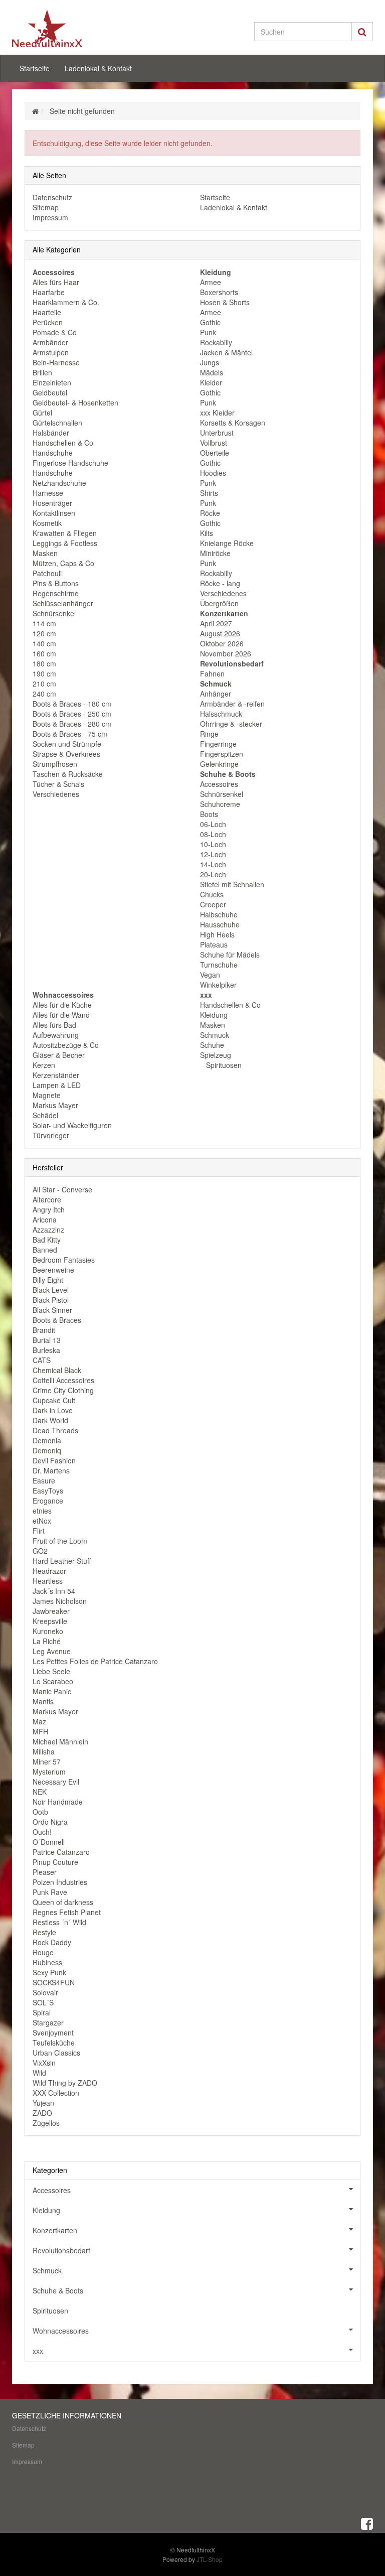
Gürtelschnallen (57, 423)
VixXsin (44, 2063)
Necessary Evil (56, 1782)
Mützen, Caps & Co (63, 563)
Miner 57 (47, 1761)
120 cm (44, 633)
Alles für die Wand (61, 1015)
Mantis (43, 1701)
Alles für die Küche (62, 1005)
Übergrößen (219, 603)
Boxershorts (219, 292)
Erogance (48, 1501)
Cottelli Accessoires (63, 1380)
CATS (42, 1360)
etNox (42, 1521)
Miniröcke (215, 553)
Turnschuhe (219, 965)
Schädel (45, 1115)
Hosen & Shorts (225, 302)
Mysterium (49, 1772)
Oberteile (215, 453)
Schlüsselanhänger (63, 603)
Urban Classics (56, 2053)
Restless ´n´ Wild (59, 1922)
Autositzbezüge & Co (66, 1045)
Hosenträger (52, 503)
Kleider (211, 382)
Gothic (210, 322)
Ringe (209, 734)
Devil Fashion (54, 1460)
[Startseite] (35, 111)
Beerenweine (53, 1270)
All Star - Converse (62, 1189)
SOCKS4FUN (54, 1982)
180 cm (44, 663)
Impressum (50, 217)
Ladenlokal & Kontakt (98, 68)
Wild (39, 2073)
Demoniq (47, 1450)
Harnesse (48, 493)
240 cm (44, 694)
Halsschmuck (221, 714)
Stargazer (48, 2022)
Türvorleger (51, 1135)
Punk (208, 332)
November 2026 (226, 653)
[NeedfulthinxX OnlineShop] (67, 28)
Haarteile (47, 312)
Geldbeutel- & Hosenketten (75, 402)
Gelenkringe (219, 764)
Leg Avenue (52, 1651)
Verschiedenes (56, 794)
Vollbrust (214, 443)
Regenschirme (56, 593)
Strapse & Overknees (66, 754)
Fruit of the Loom (60, 1541)
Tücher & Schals (58, 784)
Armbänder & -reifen (232, 704)
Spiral (42, 2012)
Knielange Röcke (227, 543)
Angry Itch (49, 1209)
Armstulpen (51, 352)
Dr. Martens (51, 1470)
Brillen (42, 372)
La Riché (47, 1641)
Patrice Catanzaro (61, 1852)
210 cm (44, 684)
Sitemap (46, 207)
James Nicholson (60, 1601)
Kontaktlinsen (54, 513)
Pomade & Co (55, 332)
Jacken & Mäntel (226, 352)
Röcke (210, 513)
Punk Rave (50, 1892)
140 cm (44, 643)
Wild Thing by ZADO (65, 2083)
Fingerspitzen (222, 754)
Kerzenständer (56, 1075)
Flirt (39, 1531)
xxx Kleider (217, 413)
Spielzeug (216, 1055)
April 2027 (216, 623)
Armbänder (50, 342)
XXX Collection (56, 2093)
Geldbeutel (50, 392)
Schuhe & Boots (58, 2290)
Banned (45, 1250)
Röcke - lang (220, 583)
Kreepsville (50, 1621)
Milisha (44, 1751)
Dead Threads (55, 1430)
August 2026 (220, 633)
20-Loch (213, 874)
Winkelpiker (218, 985)
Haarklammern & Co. (66, 302)
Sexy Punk (49, 1972)
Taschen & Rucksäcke (68, 774)
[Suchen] (362, 32)
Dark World (50, 1420)
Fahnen (212, 673)
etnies (42, 1511)
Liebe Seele (51, 1671)
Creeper (213, 904)
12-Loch (213, 854)
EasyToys (48, 1490)
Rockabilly (216, 342)
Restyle (44, 1932)
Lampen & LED (57, 1085)
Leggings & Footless (65, 543)
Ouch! (42, 1832)
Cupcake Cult (54, 1400)
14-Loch (213, 864)
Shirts (209, 493)
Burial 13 (47, 1340)
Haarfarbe (49, 292)
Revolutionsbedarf (61, 2250)
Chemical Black (57, 1370)
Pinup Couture (55, 1862)
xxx (38, 2351)
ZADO (42, 2113)
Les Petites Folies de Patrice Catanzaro (95, 1661)
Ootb (40, 1812)
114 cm (44, 623)
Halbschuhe (219, 914)
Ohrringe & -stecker (231, 724)
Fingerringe (218, 744)
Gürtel (42, 413)
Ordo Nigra (50, 1822)
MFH (40, 1731)
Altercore (47, 1199)
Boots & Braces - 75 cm (70, 734)
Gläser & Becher (59, 1055)
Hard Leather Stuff (62, 1561)
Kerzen (44, 1065)
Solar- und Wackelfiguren (72, 1125)
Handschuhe (53, 453)
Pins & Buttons (56, 583)
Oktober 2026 (222, 643)
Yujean (43, 2103)
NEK (40, 1792)
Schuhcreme (220, 804)
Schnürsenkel (54, 613)
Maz (39, 1721)
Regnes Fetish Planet (67, 1912)
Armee (211, 282)
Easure (44, 1480)
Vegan (210, 975)
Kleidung (214, 1015)
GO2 (40, 1551)
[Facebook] (367, 2523)
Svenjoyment (53, 2032)
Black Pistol (51, 1300)
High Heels (217, 934)
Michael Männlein (60, 1741)
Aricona (45, 1219)
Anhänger (216, 694)
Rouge (43, 1952)
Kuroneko (48, 1631)
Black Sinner (52, 1310)
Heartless (48, 1581)
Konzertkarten (55, 2230)
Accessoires (219, 784)
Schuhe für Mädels (230, 955)
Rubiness (47, 1962)
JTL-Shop (210, 2559)
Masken (45, 553)
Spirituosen (223, 1065)
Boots (209, 814)
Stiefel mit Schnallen (232, 884)
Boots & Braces (57, 1320)
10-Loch (213, 844)
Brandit (44, 1330)
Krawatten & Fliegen (65, 533)
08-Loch (213, 834)
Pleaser (45, 1872)
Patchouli (47, 573)
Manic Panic (52, 1691)
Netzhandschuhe (59, 483)
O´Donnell (49, 1842)
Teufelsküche (54, 2043)
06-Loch (213, 824)
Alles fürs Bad (54, 1025)
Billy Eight (48, 1280)
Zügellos (46, 2123)
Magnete (47, 1095)
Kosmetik (47, 523)
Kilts (207, 533)
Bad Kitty (47, 1240)
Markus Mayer (55, 1105)
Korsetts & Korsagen (233, 423)
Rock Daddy (52, 1942)
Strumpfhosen (55, 764)
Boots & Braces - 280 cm (72, 724)
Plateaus (214, 944)
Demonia (47, 1440)
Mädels (212, 372)
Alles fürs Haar (56, 282)
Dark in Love (53, 1410)
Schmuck (215, 1035)
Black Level (51, 1290)
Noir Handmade (58, 1802)
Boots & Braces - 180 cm (72, 704)
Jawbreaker (51, 1611)
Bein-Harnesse (56, 362)
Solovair (45, 1992)
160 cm (44, 653)
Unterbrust (217, 433)
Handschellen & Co (63, 443)
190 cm (44, 673)
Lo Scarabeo (53, 1681)
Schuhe (212, 1045)
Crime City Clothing (63, 1390)
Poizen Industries (60, 1882)
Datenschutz (52, 197)
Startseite (35, 68)
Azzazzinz (48, 1230)
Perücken (48, 322)
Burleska (46, 1350)
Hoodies (213, 473)
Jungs (210, 362)
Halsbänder (51, 433)
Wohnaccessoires (61, 2331)
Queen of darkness (63, 1902)
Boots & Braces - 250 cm (72, 714)
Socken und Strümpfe (67, 744)
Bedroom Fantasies (64, 1260)
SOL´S (43, 2002)
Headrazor (49, 1571)
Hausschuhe (220, 924)
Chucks (212, 894)
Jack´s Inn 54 (54, 1591)
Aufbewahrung (56, 1035)
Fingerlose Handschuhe (70, 463)
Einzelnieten (52, 382)
